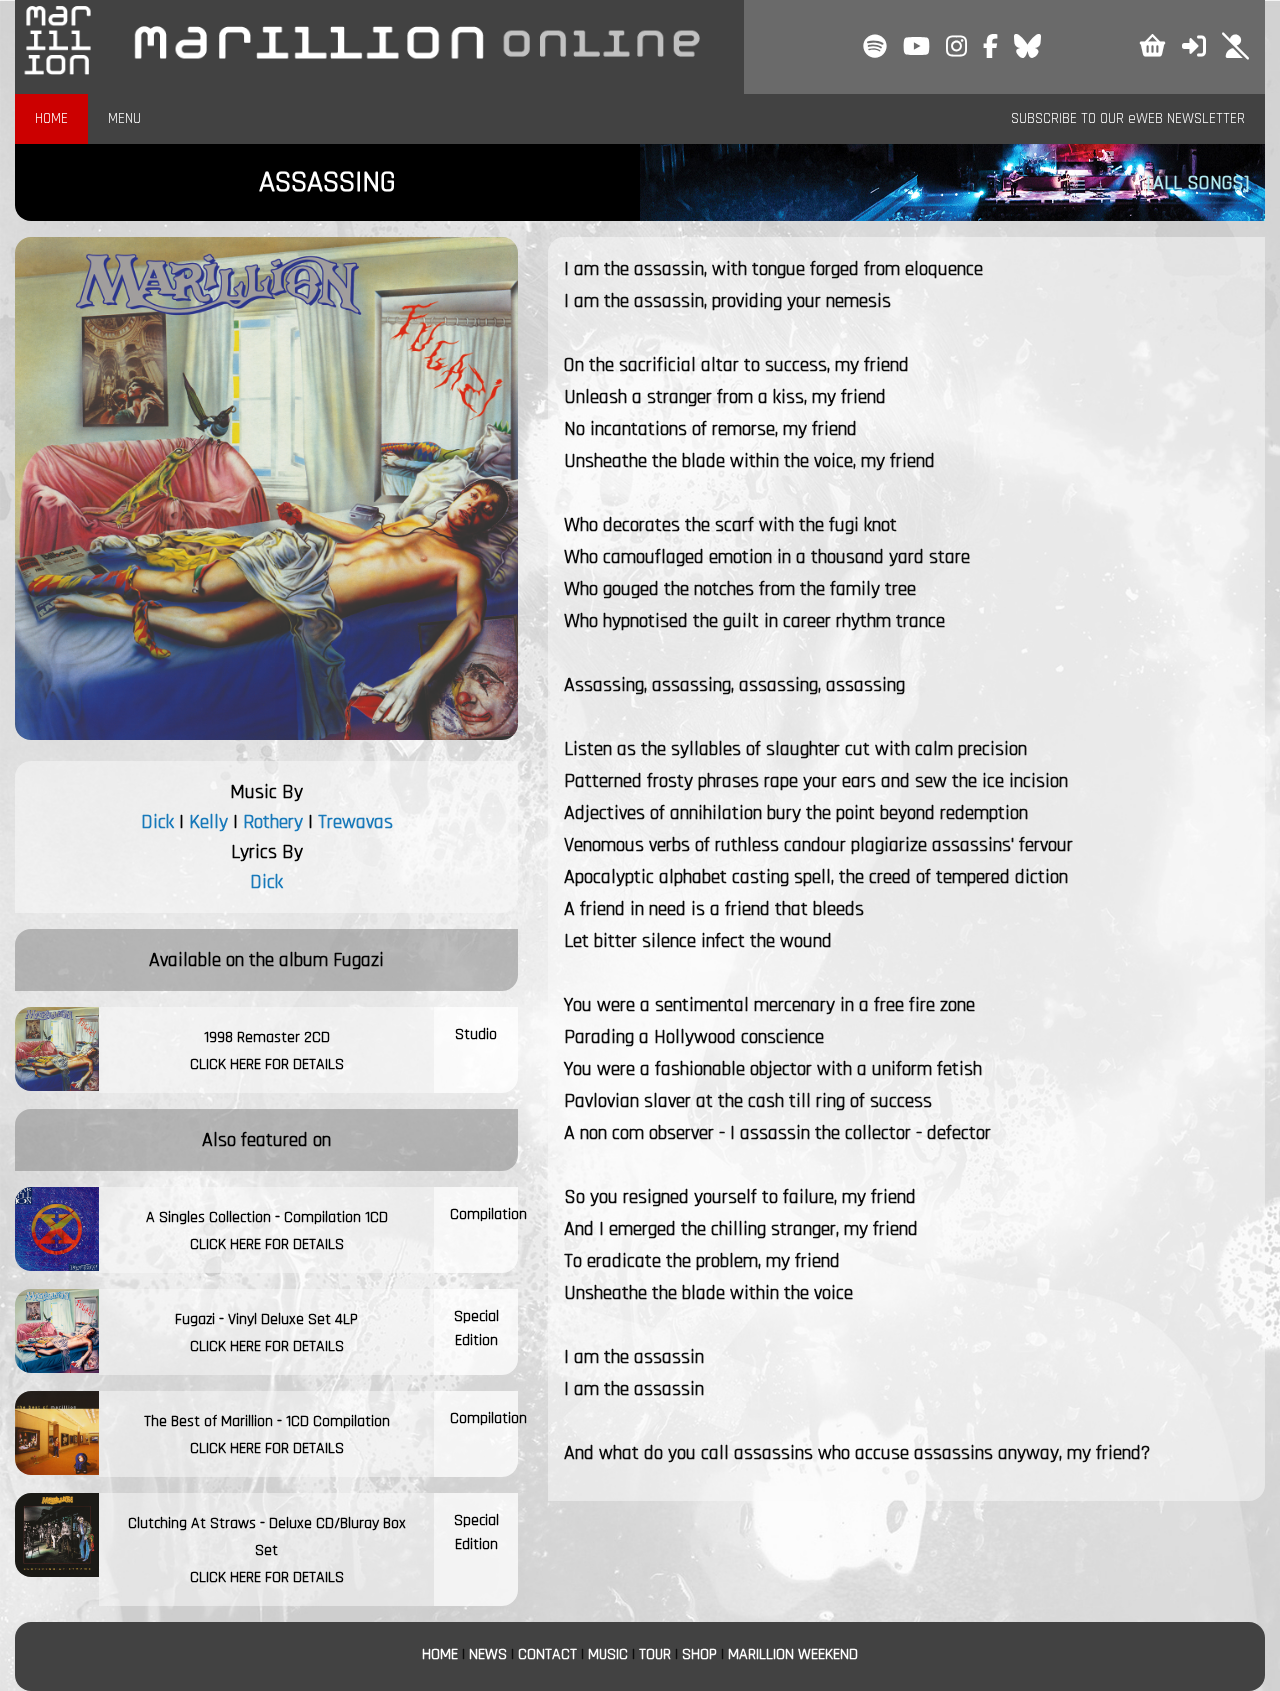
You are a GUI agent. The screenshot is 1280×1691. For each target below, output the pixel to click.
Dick (157, 822)
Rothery (273, 822)
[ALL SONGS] (1198, 183)
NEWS (488, 1654)
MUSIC (608, 1654)
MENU (124, 118)
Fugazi (358, 960)
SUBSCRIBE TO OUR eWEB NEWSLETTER (1128, 118)
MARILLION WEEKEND (793, 1654)
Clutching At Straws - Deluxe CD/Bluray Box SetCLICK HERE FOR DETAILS (267, 1550)
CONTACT (547, 1654)
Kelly (208, 822)
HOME (51, 118)
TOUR (655, 1654)
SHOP (699, 1654)
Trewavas (355, 822)
